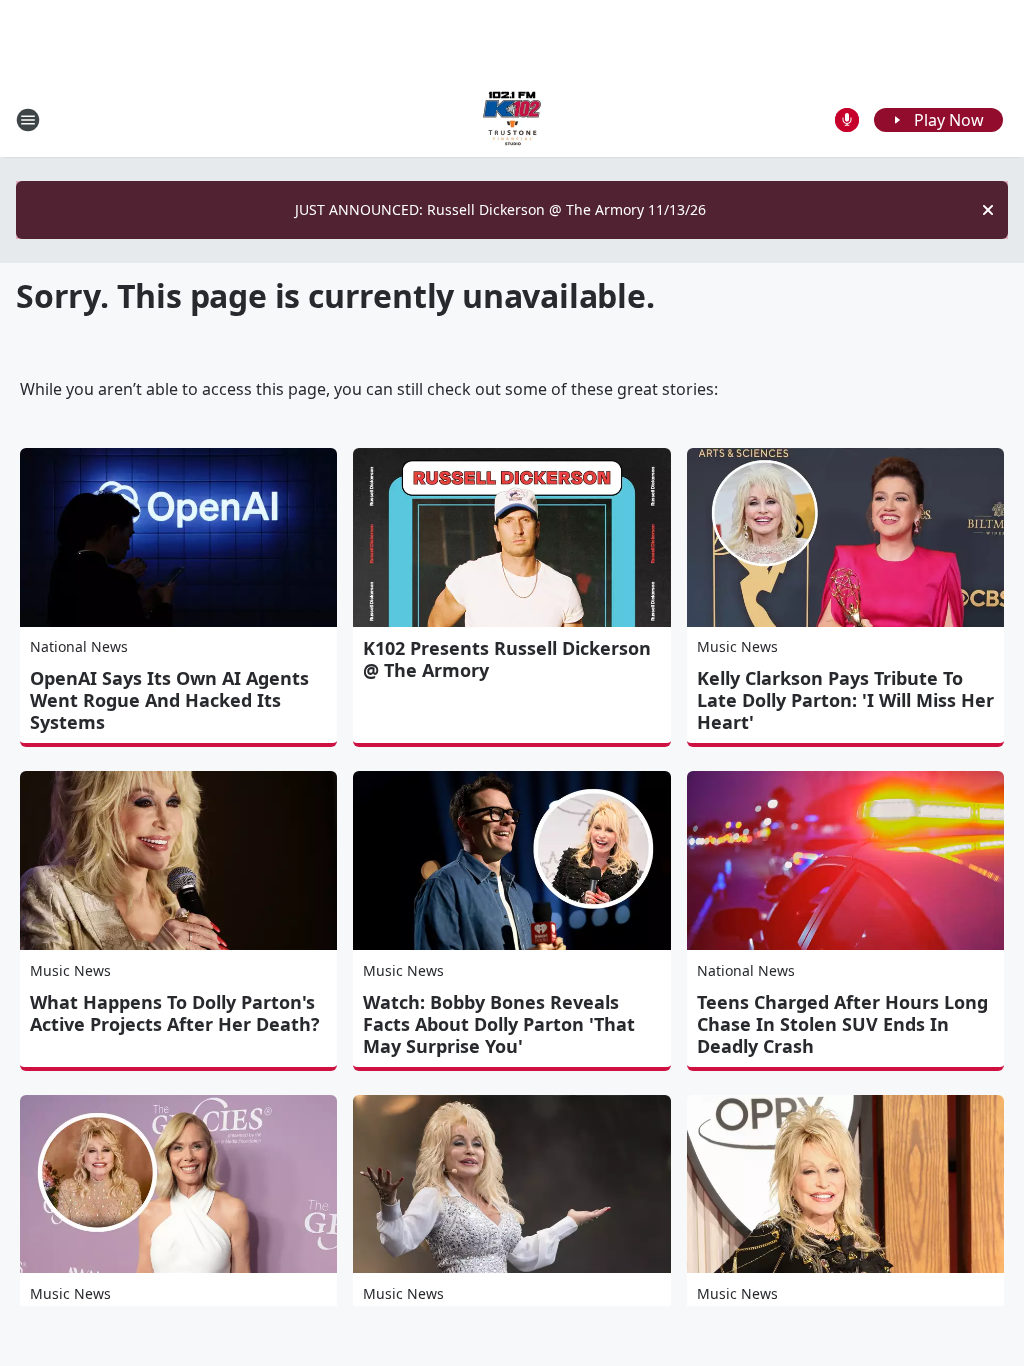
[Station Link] (512, 119)
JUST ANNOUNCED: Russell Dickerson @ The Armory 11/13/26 (500, 209)
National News (79, 646)
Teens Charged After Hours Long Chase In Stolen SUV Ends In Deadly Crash (842, 1024)
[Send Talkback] (847, 120)
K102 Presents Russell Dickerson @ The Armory (507, 659)
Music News (737, 646)
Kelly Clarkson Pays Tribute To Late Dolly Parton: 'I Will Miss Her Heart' (845, 700)
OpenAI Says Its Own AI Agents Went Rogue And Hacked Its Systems (169, 700)
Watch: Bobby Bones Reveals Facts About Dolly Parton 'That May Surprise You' (499, 1024)
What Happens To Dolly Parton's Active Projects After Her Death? (175, 1013)
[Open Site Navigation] (28, 120)
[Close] (988, 210)
